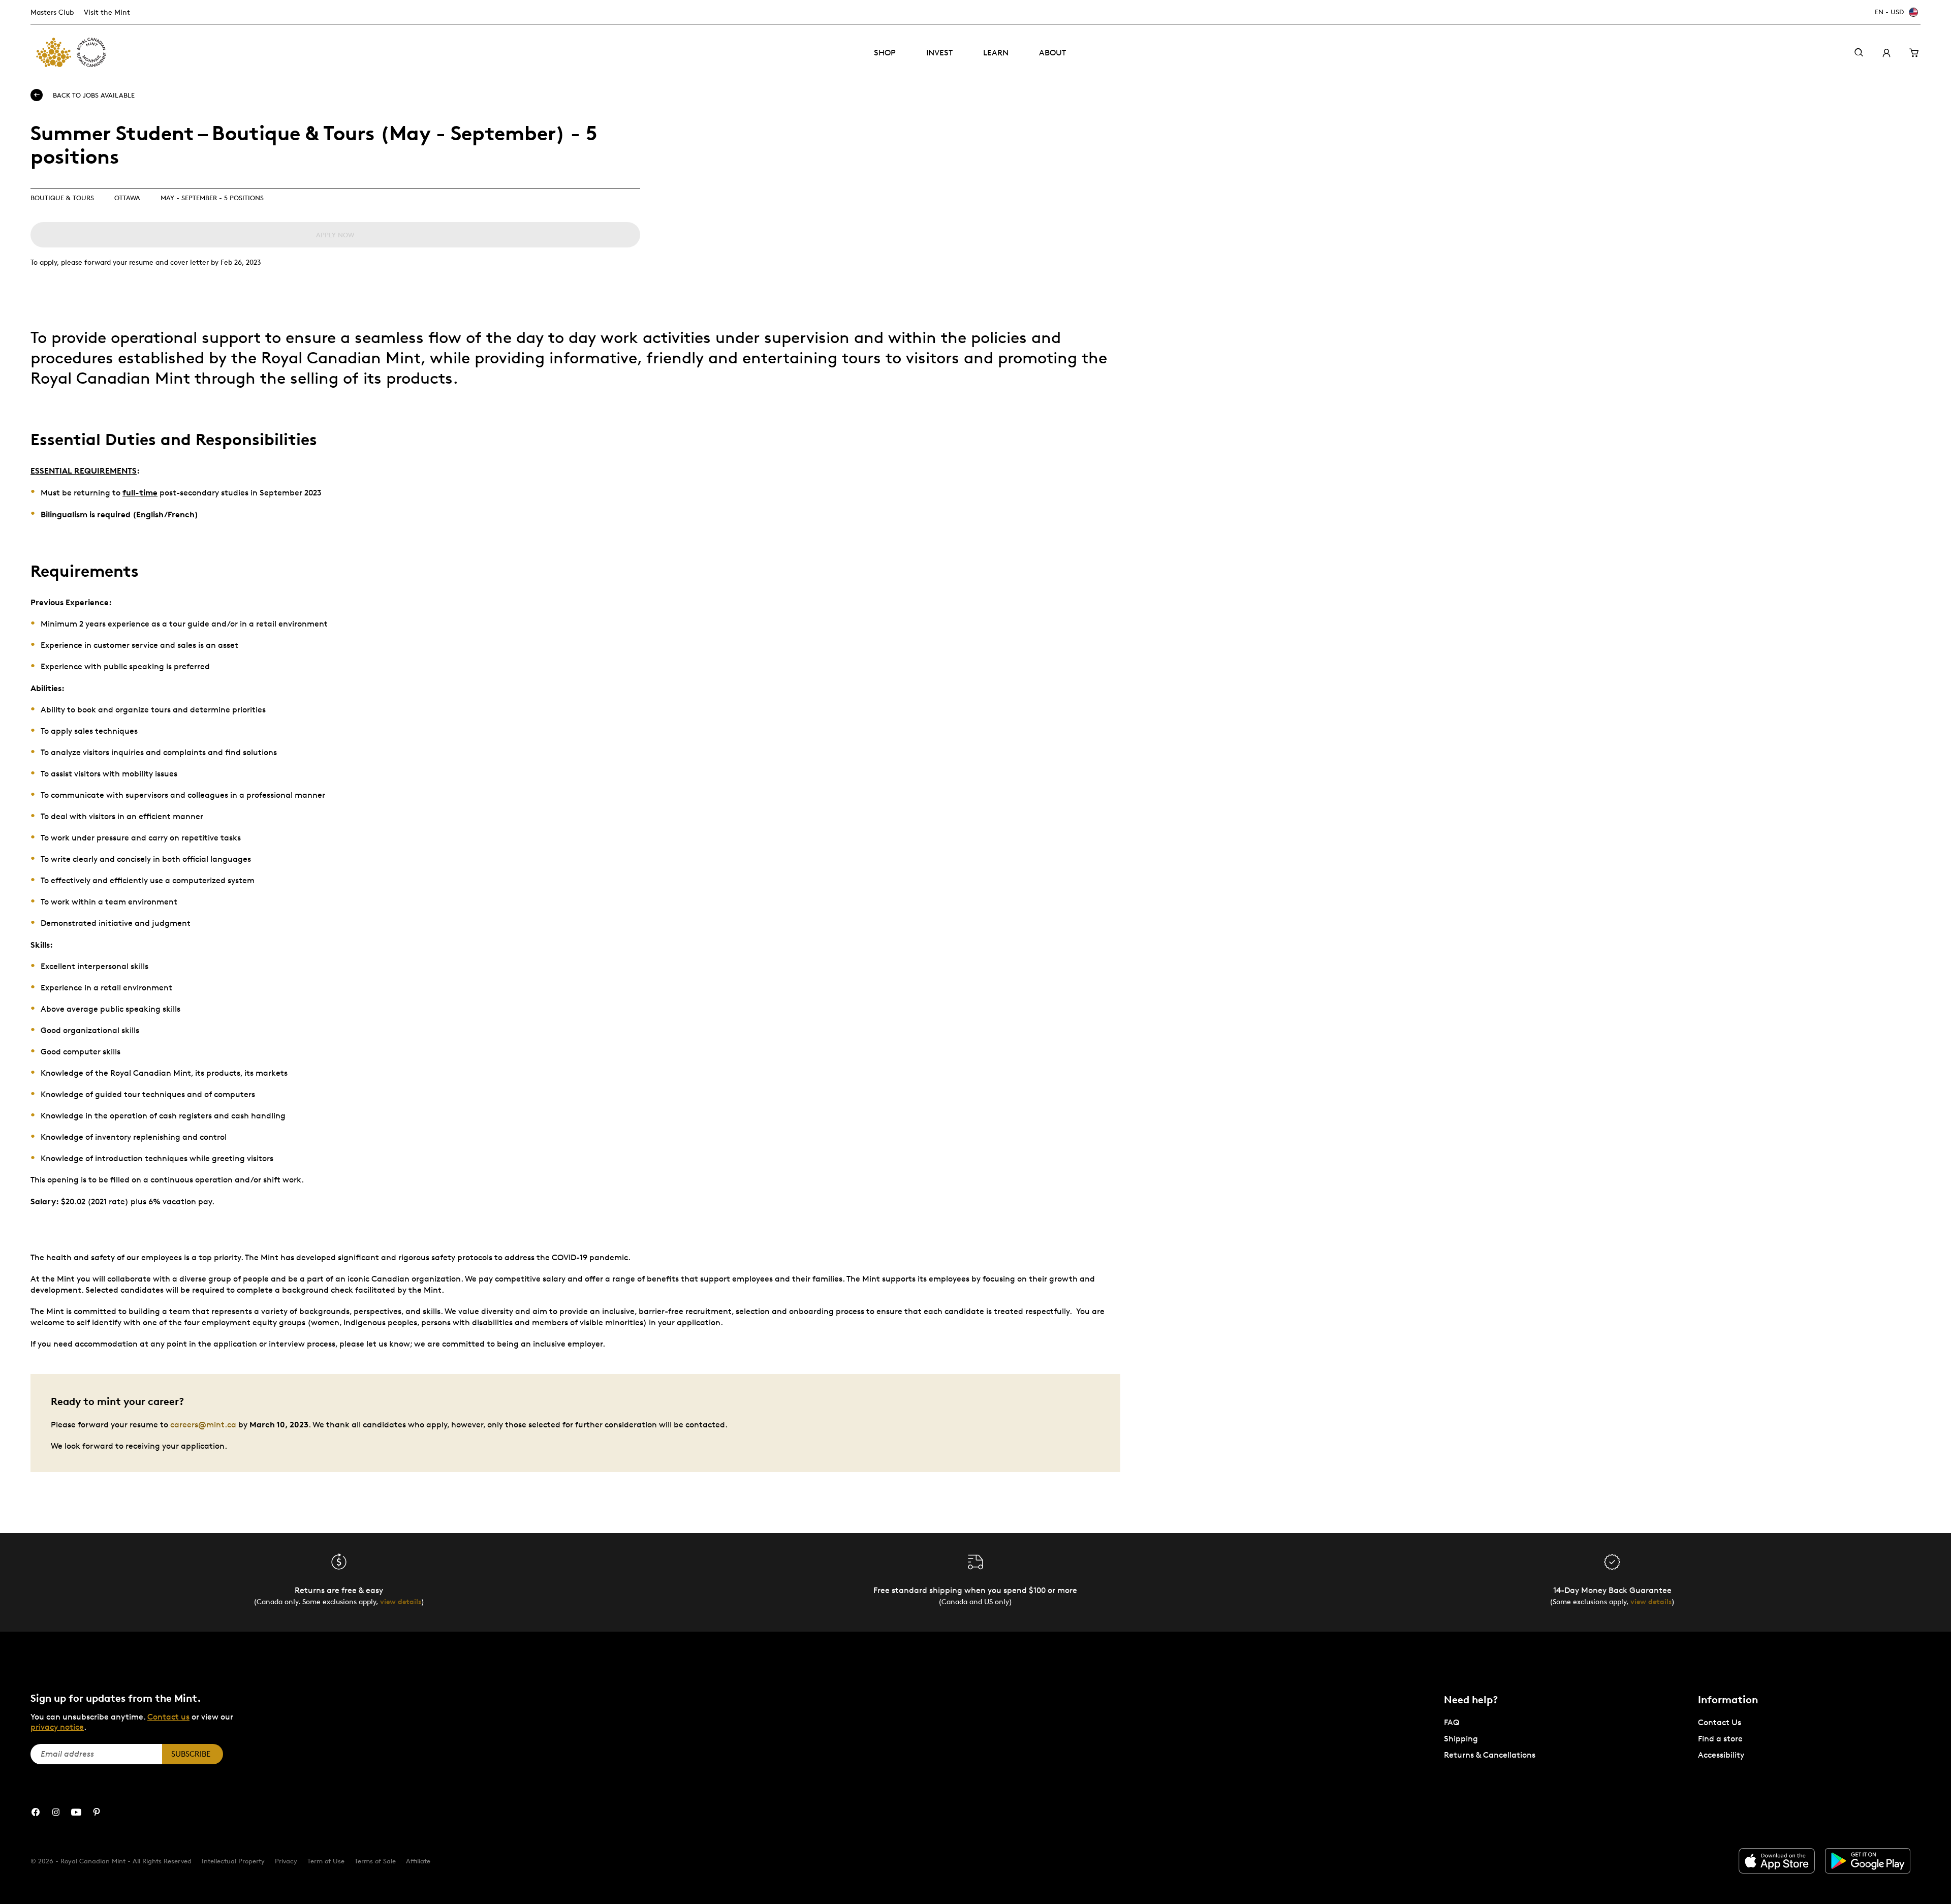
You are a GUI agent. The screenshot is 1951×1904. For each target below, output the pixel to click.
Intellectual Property (233, 1861)
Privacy (286, 1861)
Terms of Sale (375, 1861)
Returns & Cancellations (1490, 1755)
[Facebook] (36, 1812)
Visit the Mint (107, 12)
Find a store (1720, 1739)
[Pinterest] (97, 1812)
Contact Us (1720, 1722)
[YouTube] (76, 1812)
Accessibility (1721, 1755)
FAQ (1452, 1722)
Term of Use (326, 1861)
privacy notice (57, 1727)
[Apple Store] (1777, 1861)
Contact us (168, 1717)
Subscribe (191, 1754)
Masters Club (52, 12)
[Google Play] (1868, 1861)
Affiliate (418, 1861)
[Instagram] (56, 1812)
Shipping (1461, 1739)
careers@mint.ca (203, 1425)
